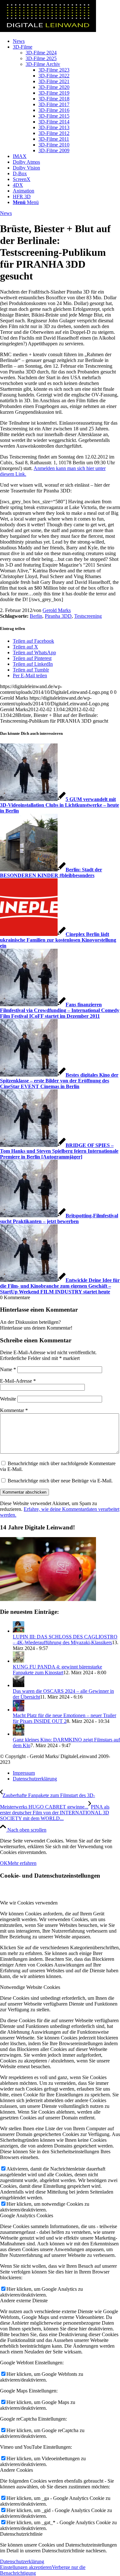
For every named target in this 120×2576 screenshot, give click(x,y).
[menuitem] (66, 41)
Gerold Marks (57, 610)
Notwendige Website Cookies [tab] (30, 1987)
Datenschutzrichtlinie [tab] (21, 2534)
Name (8, 1369)
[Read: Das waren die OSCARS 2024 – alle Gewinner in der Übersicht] (19, 1685)
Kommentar (14, 1410)
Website (8, 1399)
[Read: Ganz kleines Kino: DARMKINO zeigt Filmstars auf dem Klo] (19, 1734)
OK (4, 1863)
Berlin (36, 616)
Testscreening (88, 616)
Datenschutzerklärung (22, 2561)
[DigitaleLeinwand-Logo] (48, 30)
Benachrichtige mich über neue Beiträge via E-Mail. (60, 1481)
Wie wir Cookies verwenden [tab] (29, 1903)
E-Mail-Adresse (18, 1381)
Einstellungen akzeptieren (26, 2567)
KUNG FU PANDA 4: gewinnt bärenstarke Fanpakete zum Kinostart (57, 1670)
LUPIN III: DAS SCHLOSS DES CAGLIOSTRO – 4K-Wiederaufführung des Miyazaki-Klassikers (65, 1640)
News (6, 213)
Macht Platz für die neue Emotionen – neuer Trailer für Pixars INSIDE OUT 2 (64, 1718)
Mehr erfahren (22, 1863)
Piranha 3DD (58, 616)
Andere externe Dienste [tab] (24, 2301)
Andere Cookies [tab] (16, 2470)
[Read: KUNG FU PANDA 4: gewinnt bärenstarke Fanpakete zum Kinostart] (19, 1661)
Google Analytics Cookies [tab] (27, 2215)
